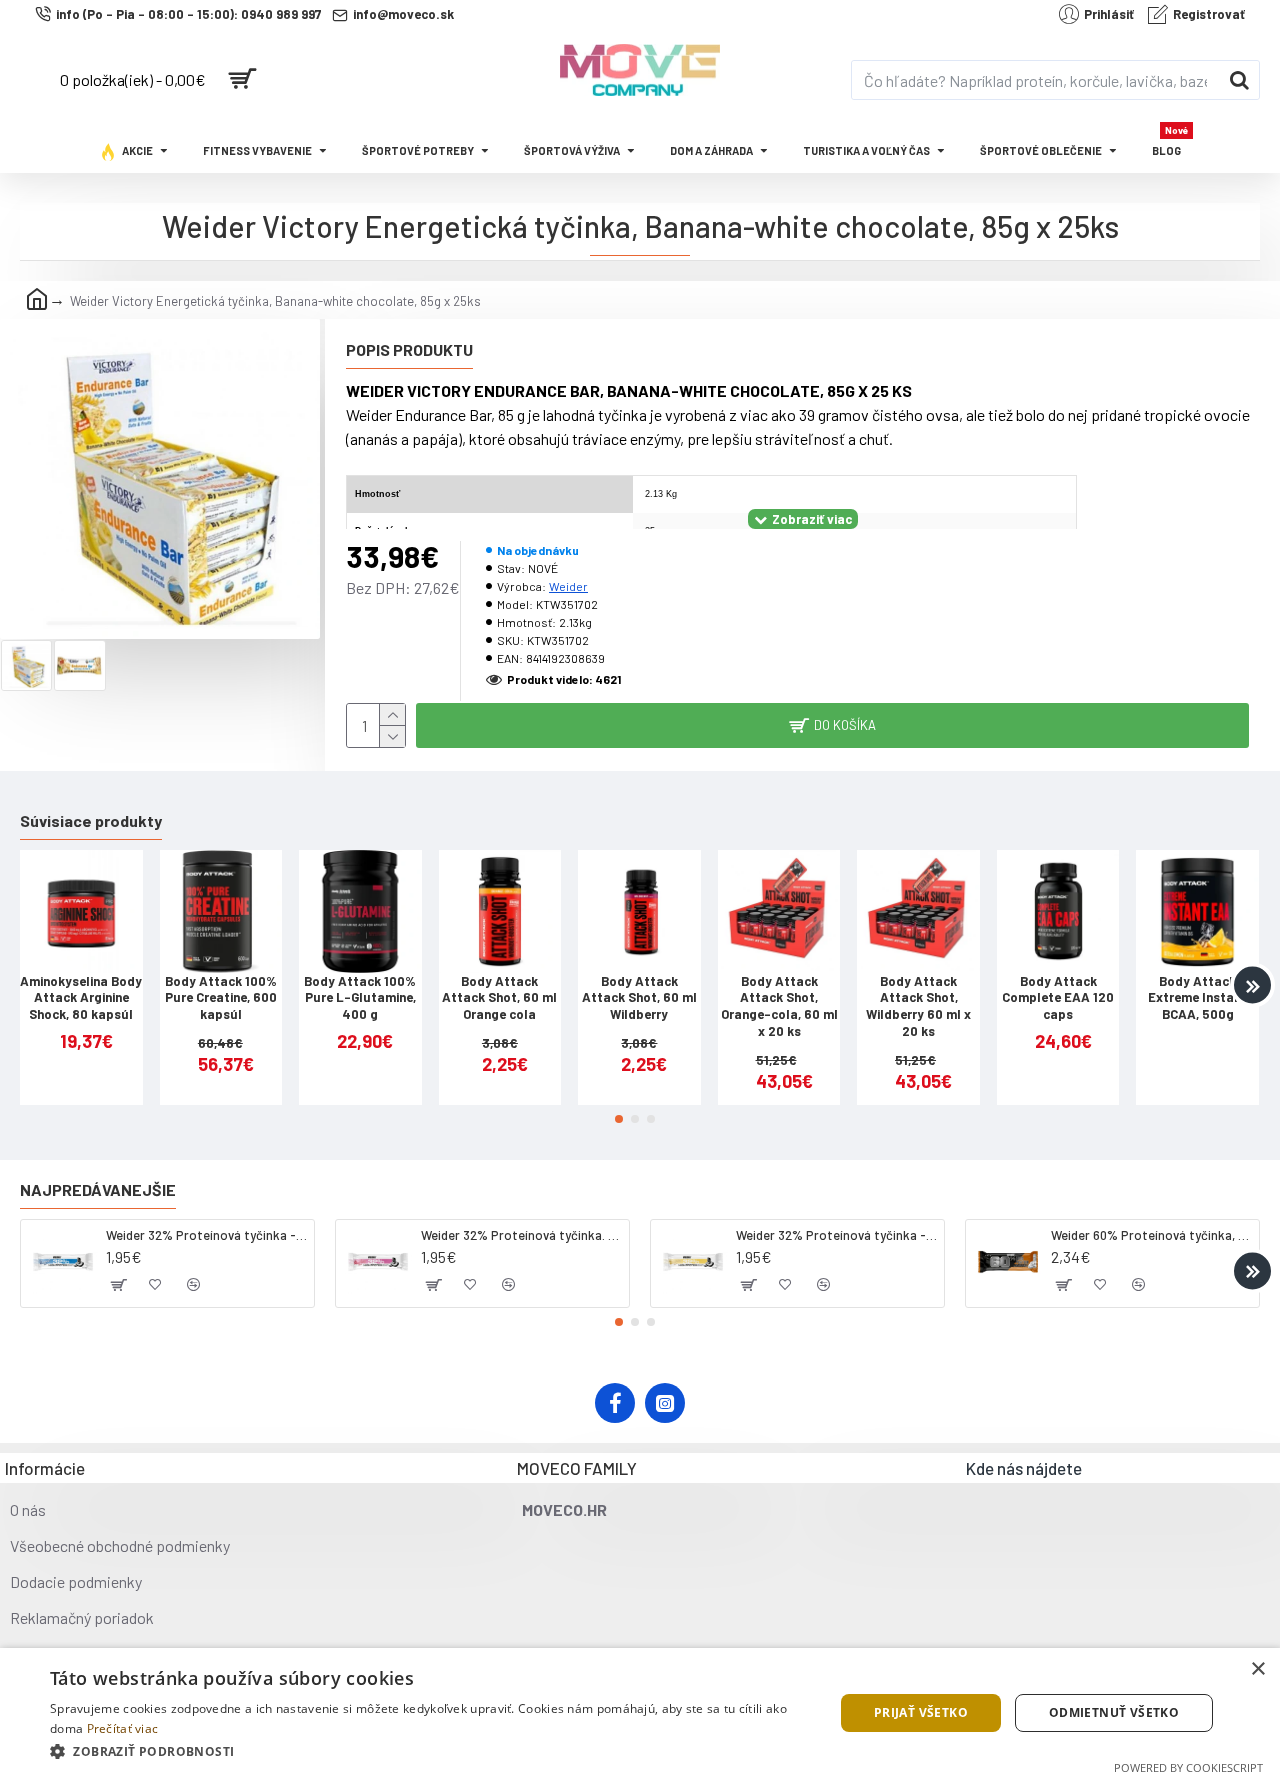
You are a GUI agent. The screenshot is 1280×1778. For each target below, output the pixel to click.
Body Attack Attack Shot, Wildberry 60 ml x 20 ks (918, 1006)
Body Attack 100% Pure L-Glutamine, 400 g (360, 998)
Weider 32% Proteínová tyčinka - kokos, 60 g (206, 1235)
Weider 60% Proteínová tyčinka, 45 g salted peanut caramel (1151, 1235)
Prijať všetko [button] (921, 1712)
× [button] (1257, 1669)
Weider (568, 586)
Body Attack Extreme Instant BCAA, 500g (1197, 998)
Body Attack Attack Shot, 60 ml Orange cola (499, 998)
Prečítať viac (123, 1728)
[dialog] (640, 1713)
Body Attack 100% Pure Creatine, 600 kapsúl (221, 998)
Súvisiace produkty (91, 820)
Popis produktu (409, 349)
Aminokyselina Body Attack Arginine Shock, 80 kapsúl (81, 998)
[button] (27, 985)
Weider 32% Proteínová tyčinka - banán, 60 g (836, 1235)
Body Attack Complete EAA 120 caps (1058, 998)
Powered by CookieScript (1188, 1767)
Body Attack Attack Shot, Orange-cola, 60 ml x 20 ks (779, 1006)
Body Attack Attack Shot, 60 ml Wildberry (639, 998)
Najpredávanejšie (98, 1189)
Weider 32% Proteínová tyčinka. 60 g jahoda (521, 1235)
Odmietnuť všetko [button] (1114, 1712)
